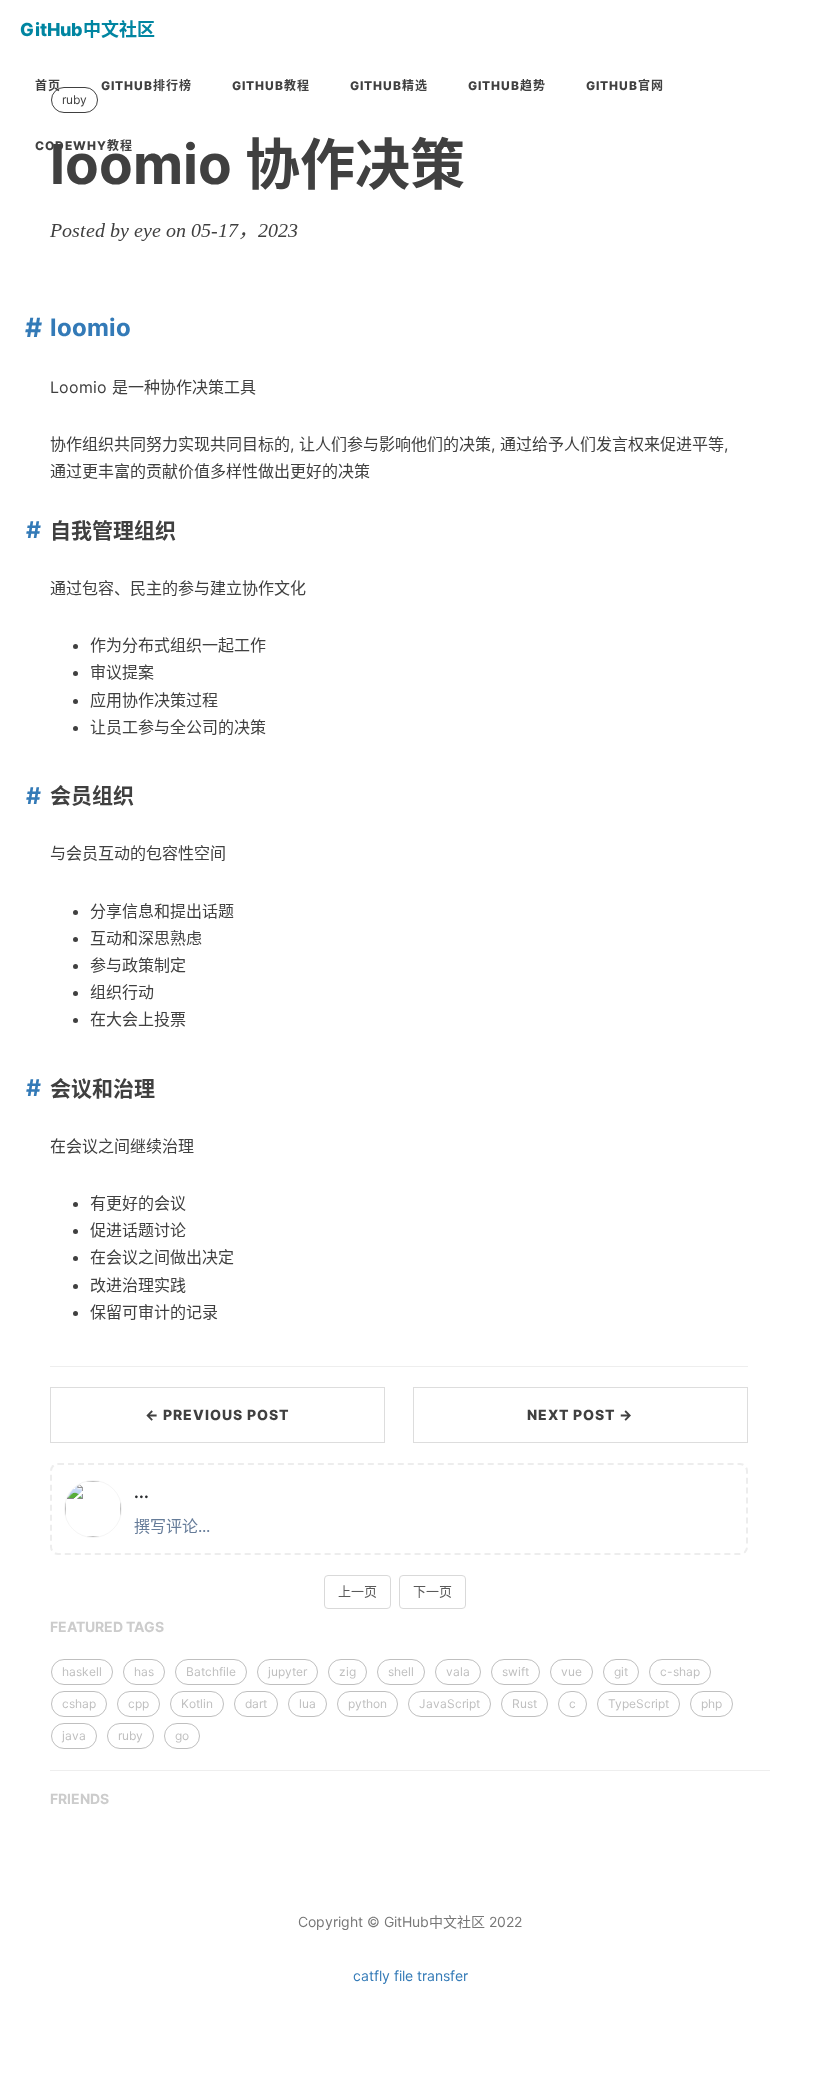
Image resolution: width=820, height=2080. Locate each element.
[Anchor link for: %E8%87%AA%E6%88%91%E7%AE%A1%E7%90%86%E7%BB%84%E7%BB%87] (30, 529)
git (621, 1671)
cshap (79, 1703)
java (74, 1735)
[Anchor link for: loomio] (28, 327)
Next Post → (580, 1414)
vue (571, 1671)
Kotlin (197, 1703)
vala (458, 1671)
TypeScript (638, 1703)
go (182, 1735)
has (144, 1671)
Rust (524, 1703)
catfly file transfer (410, 1975)
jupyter (287, 1671)
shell (401, 1671)
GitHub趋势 (507, 85)
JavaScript (449, 1703)
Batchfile (211, 1671)
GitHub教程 (271, 85)
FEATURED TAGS (107, 1626)
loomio (90, 327)
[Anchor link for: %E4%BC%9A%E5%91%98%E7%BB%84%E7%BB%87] (30, 795)
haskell (82, 1671)
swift (515, 1671)
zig (347, 1671)
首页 (48, 85)
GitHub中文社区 (87, 29)
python (367, 1703)
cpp (138, 1703)
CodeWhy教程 (84, 145)
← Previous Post (217, 1414)
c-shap (680, 1671)
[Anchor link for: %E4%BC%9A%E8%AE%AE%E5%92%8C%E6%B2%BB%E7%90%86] (30, 1087)
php (711, 1703)
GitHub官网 (625, 85)
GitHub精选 (389, 85)
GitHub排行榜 (146, 85)
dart (256, 1703)
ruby (130, 1735)
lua (307, 1703)
